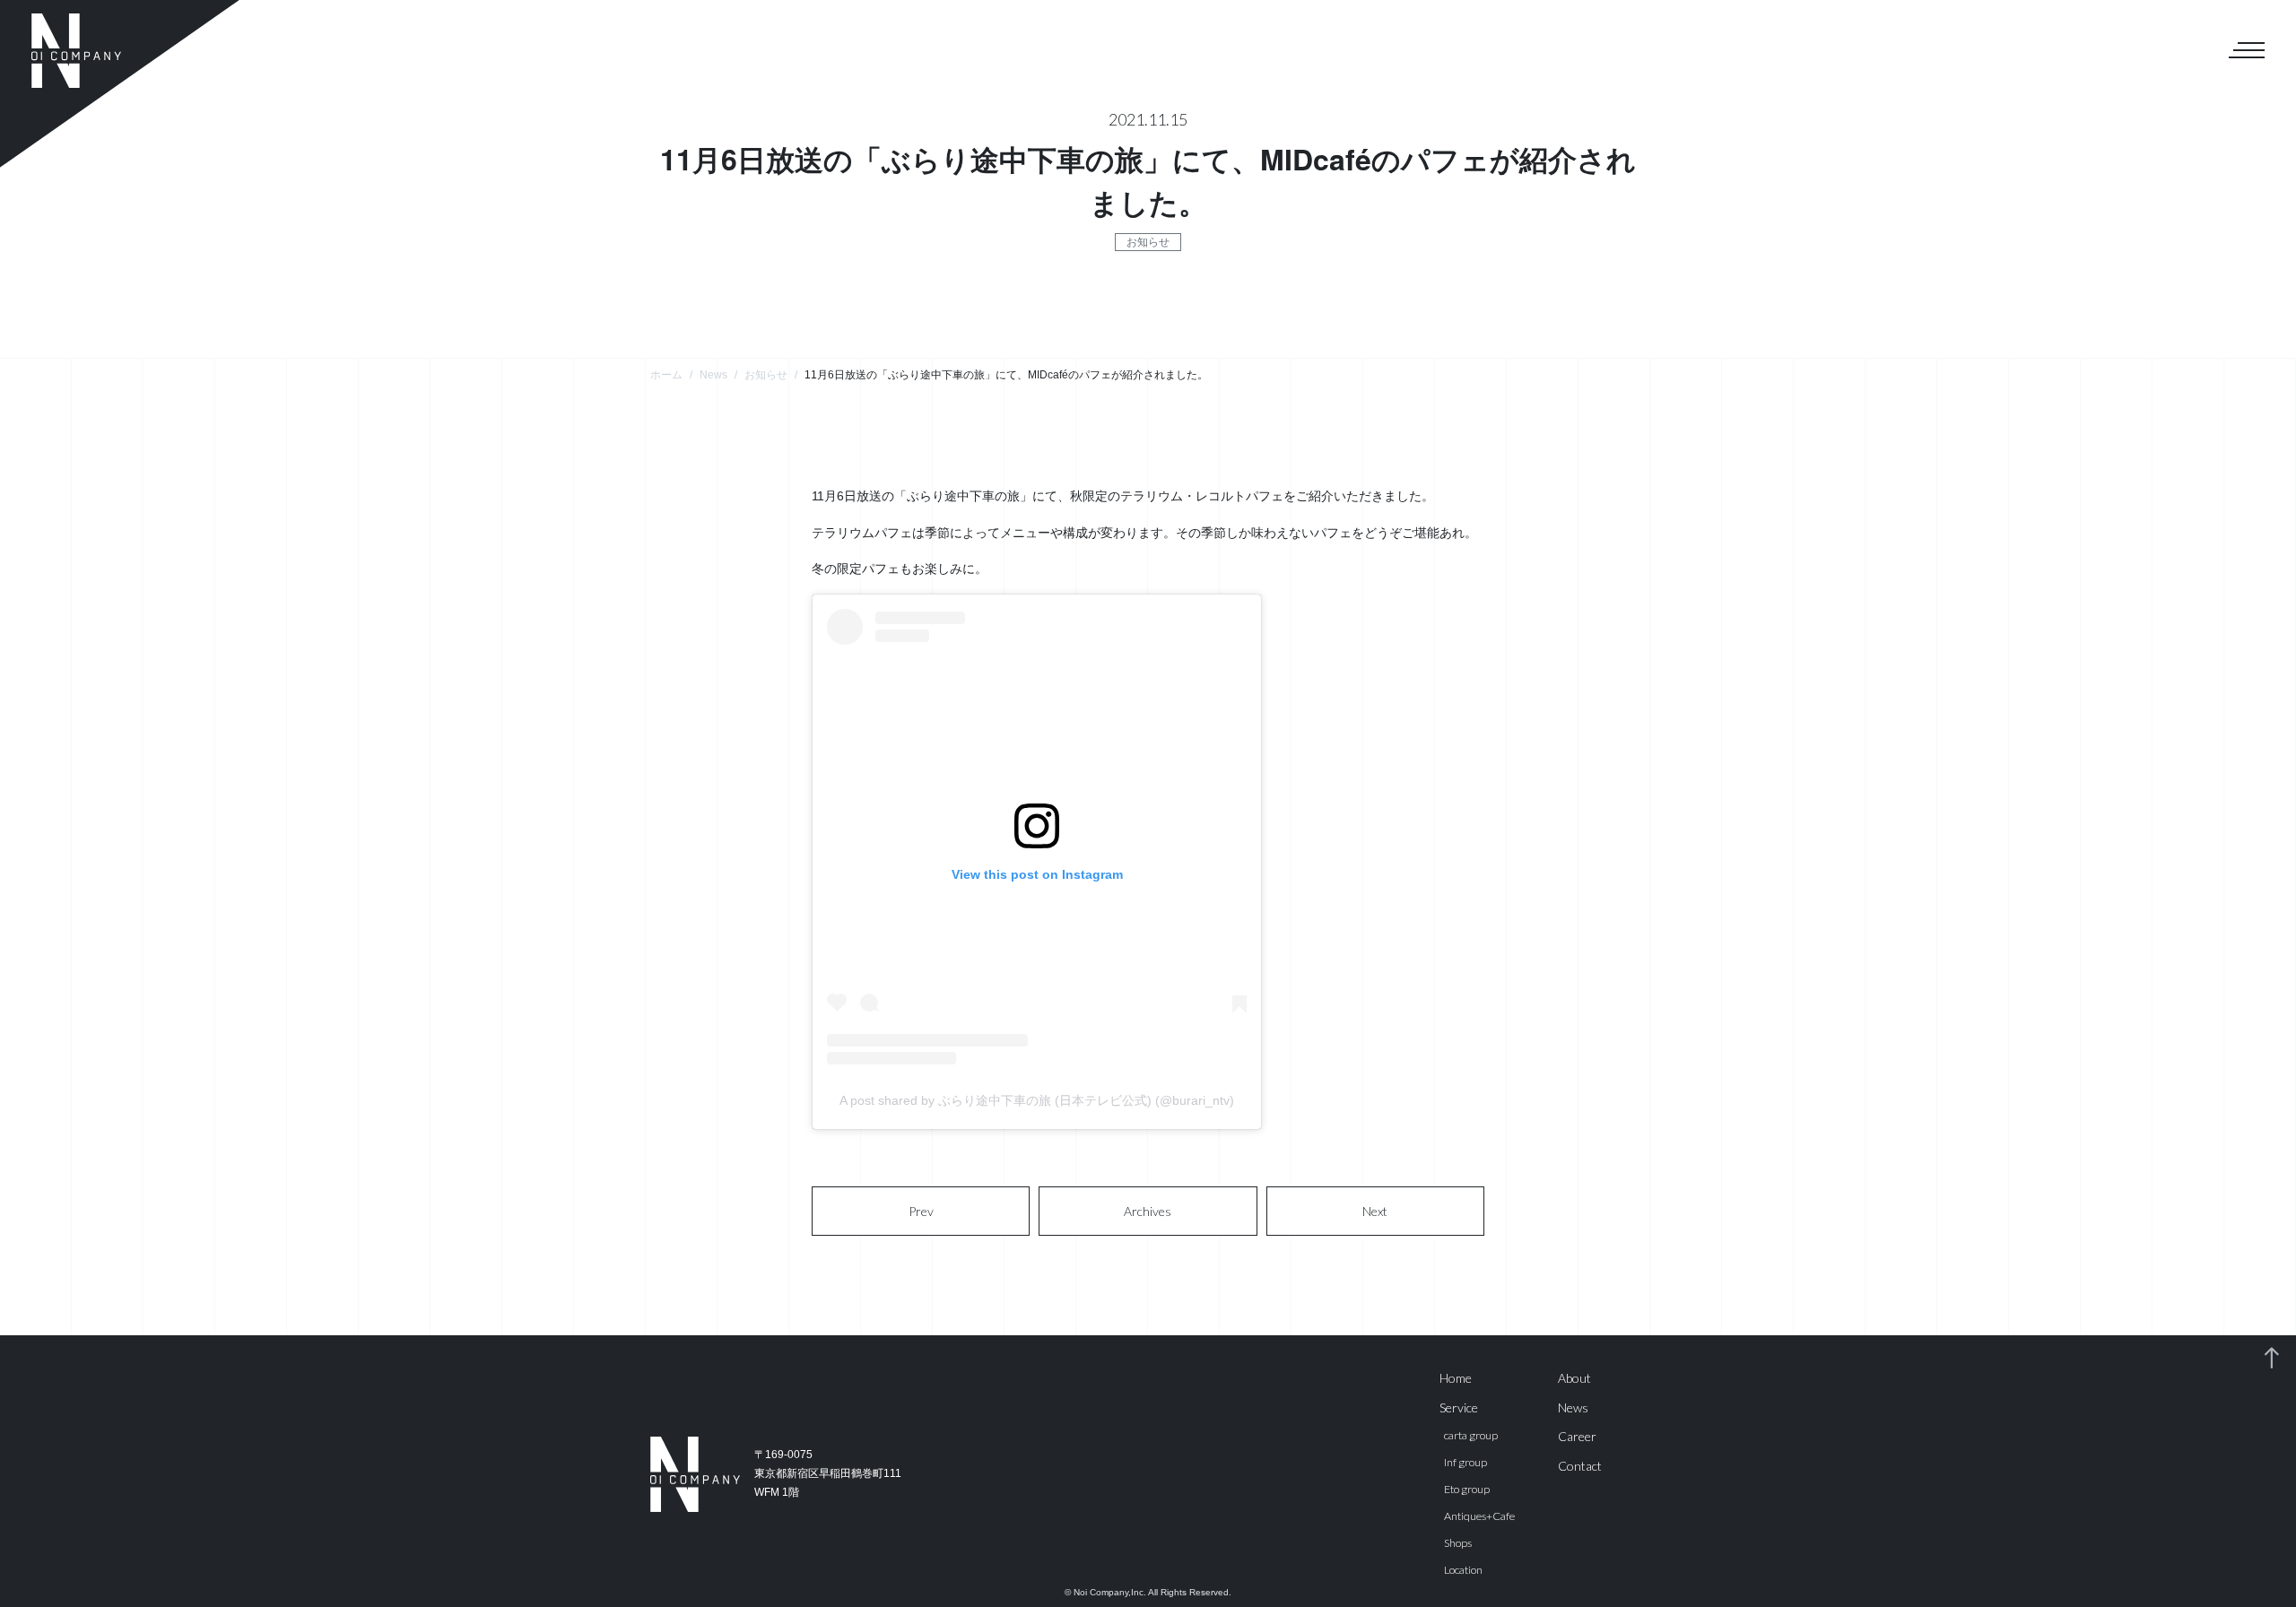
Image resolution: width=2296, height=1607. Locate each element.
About (1574, 1378)
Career (1577, 1436)
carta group (1471, 1435)
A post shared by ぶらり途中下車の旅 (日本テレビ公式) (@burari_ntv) (1037, 1100)
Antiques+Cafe (1479, 1516)
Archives (1148, 1211)
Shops (1458, 1543)
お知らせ (1148, 242)
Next (1375, 1211)
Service (1459, 1407)
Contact (1580, 1466)
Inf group (1465, 1462)
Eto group (1467, 1489)
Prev (921, 1211)
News (1573, 1407)
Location (1463, 1570)
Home (1456, 1378)
